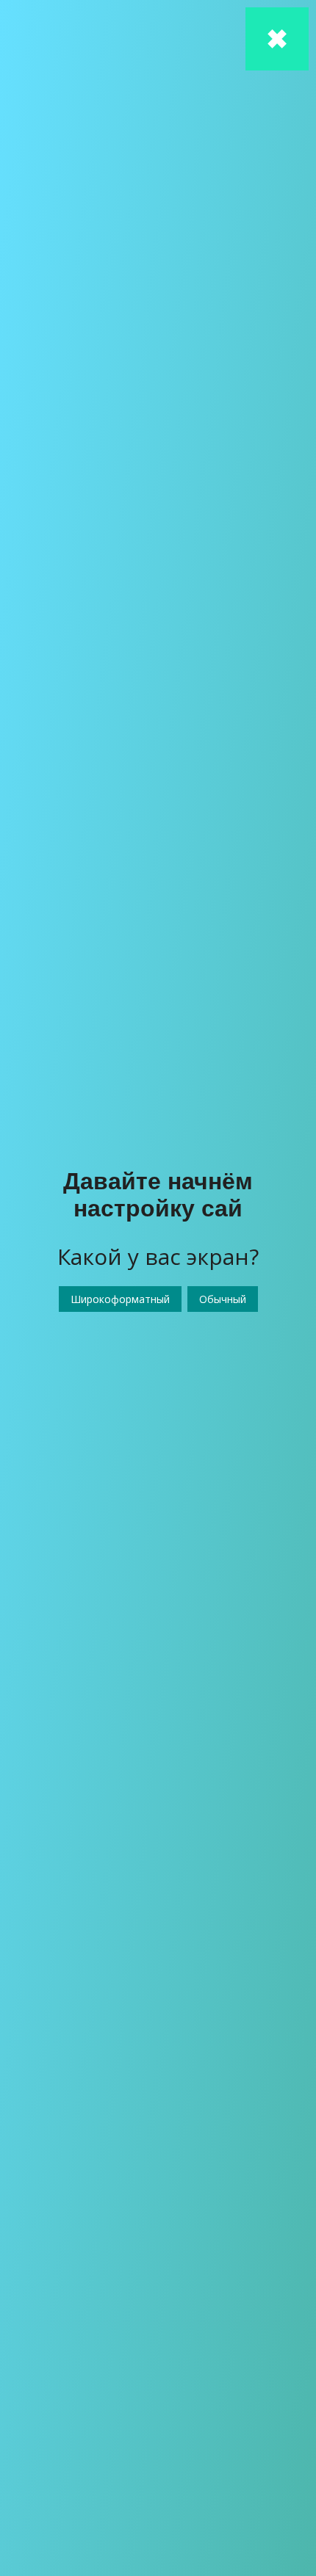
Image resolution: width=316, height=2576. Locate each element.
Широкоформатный (120, 1299)
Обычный (223, 1299)
